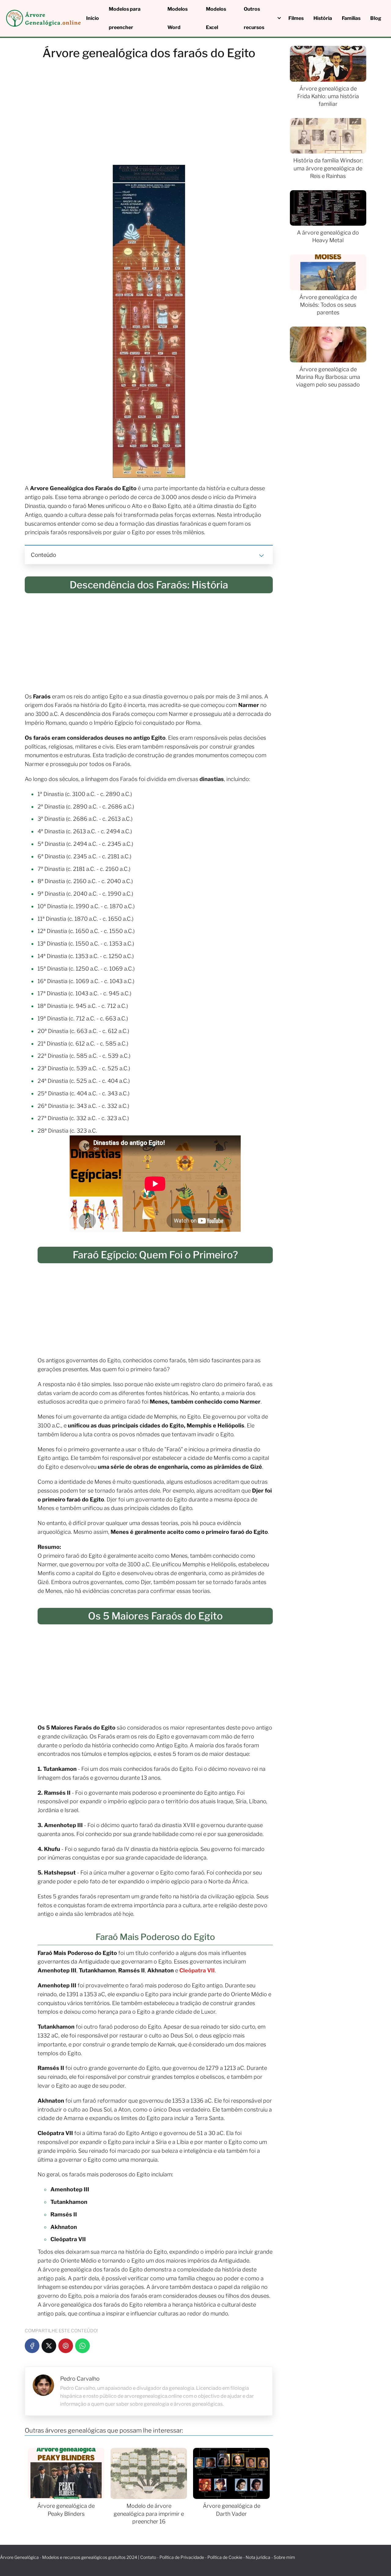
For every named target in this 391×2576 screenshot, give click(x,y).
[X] (49, 2346)
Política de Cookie (225, 2557)
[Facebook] (32, 2346)
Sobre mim (284, 2557)
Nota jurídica (258, 2557)
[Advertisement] (149, 114)
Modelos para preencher (125, 18)
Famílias (351, 18)
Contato (148, 2557)
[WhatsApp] (82, 2346)
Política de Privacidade (182, 2557)
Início (93, 18)
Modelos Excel (216, 18)
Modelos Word (177, 18)
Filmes (296, 18)
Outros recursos (254, 18)
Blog (376, 18)
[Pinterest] (66, 2346)
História (323, 18)
